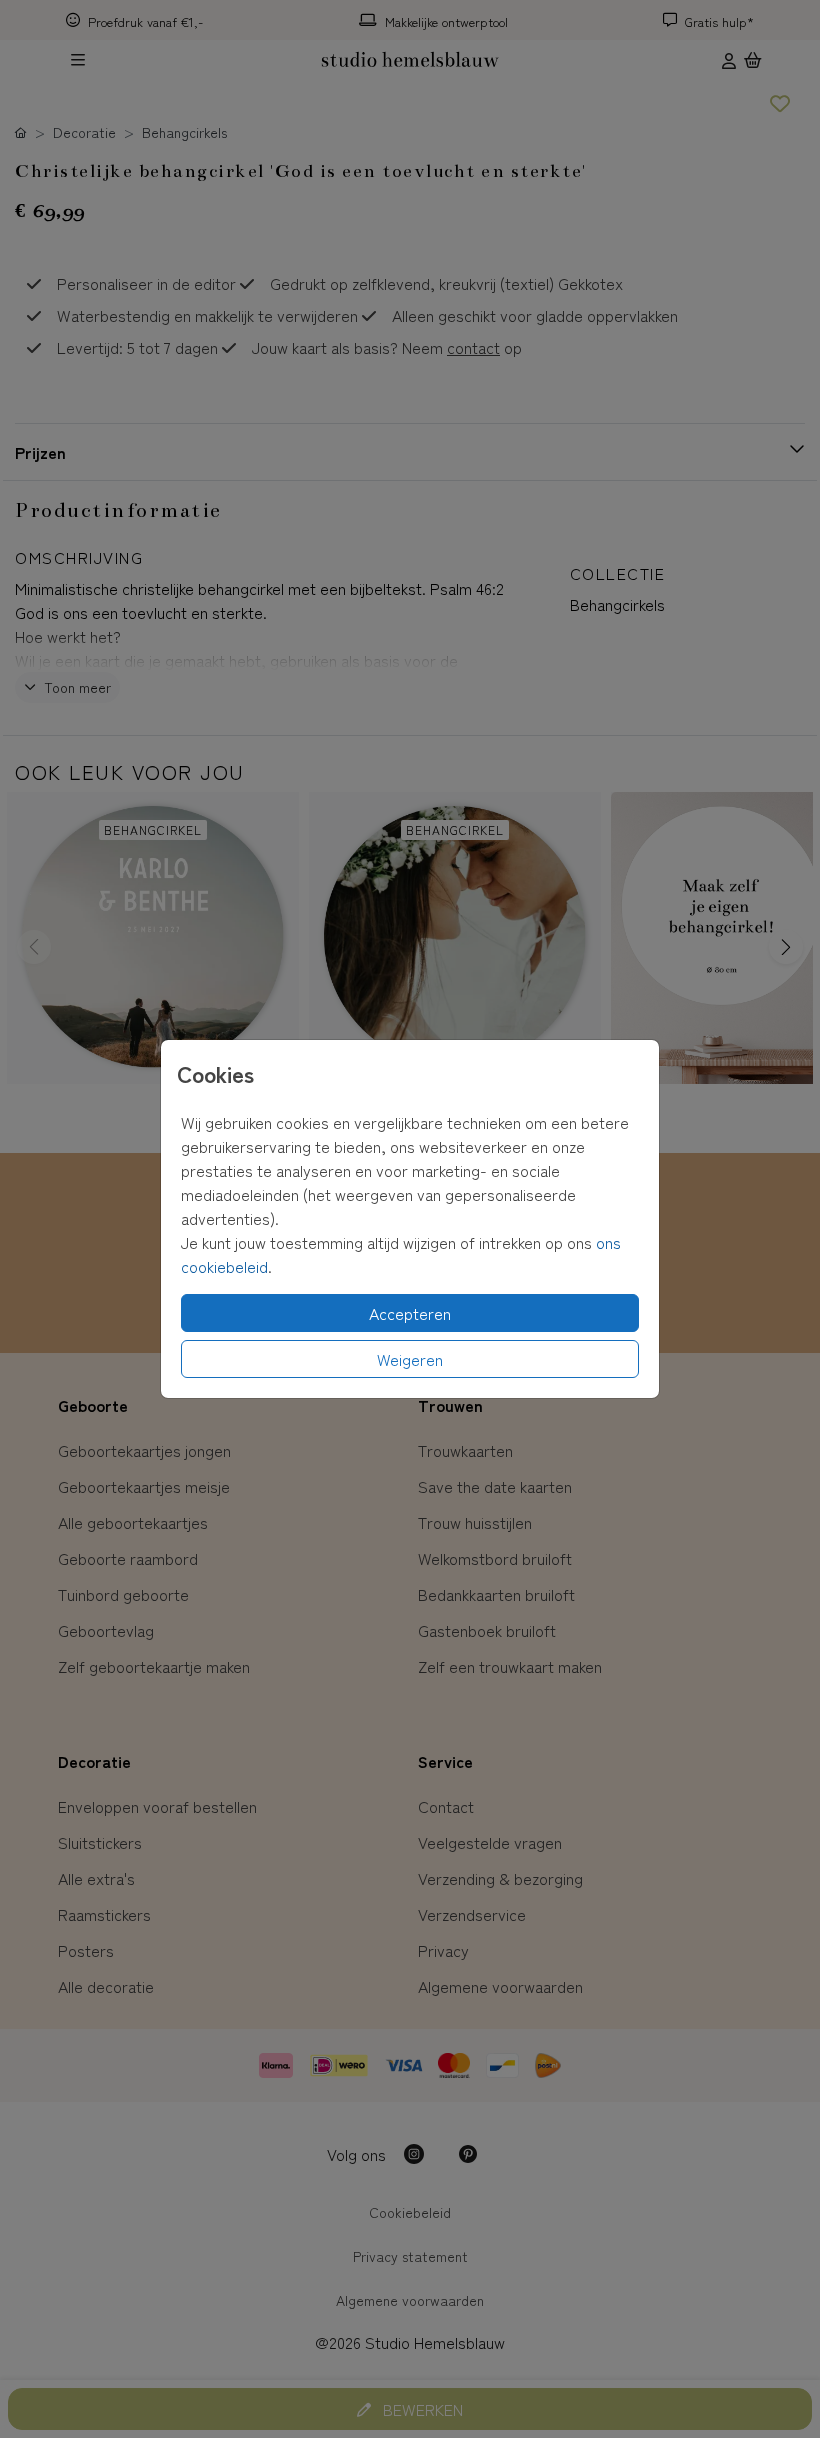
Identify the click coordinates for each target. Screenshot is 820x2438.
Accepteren (410, 1313)
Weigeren (410, 1359)
